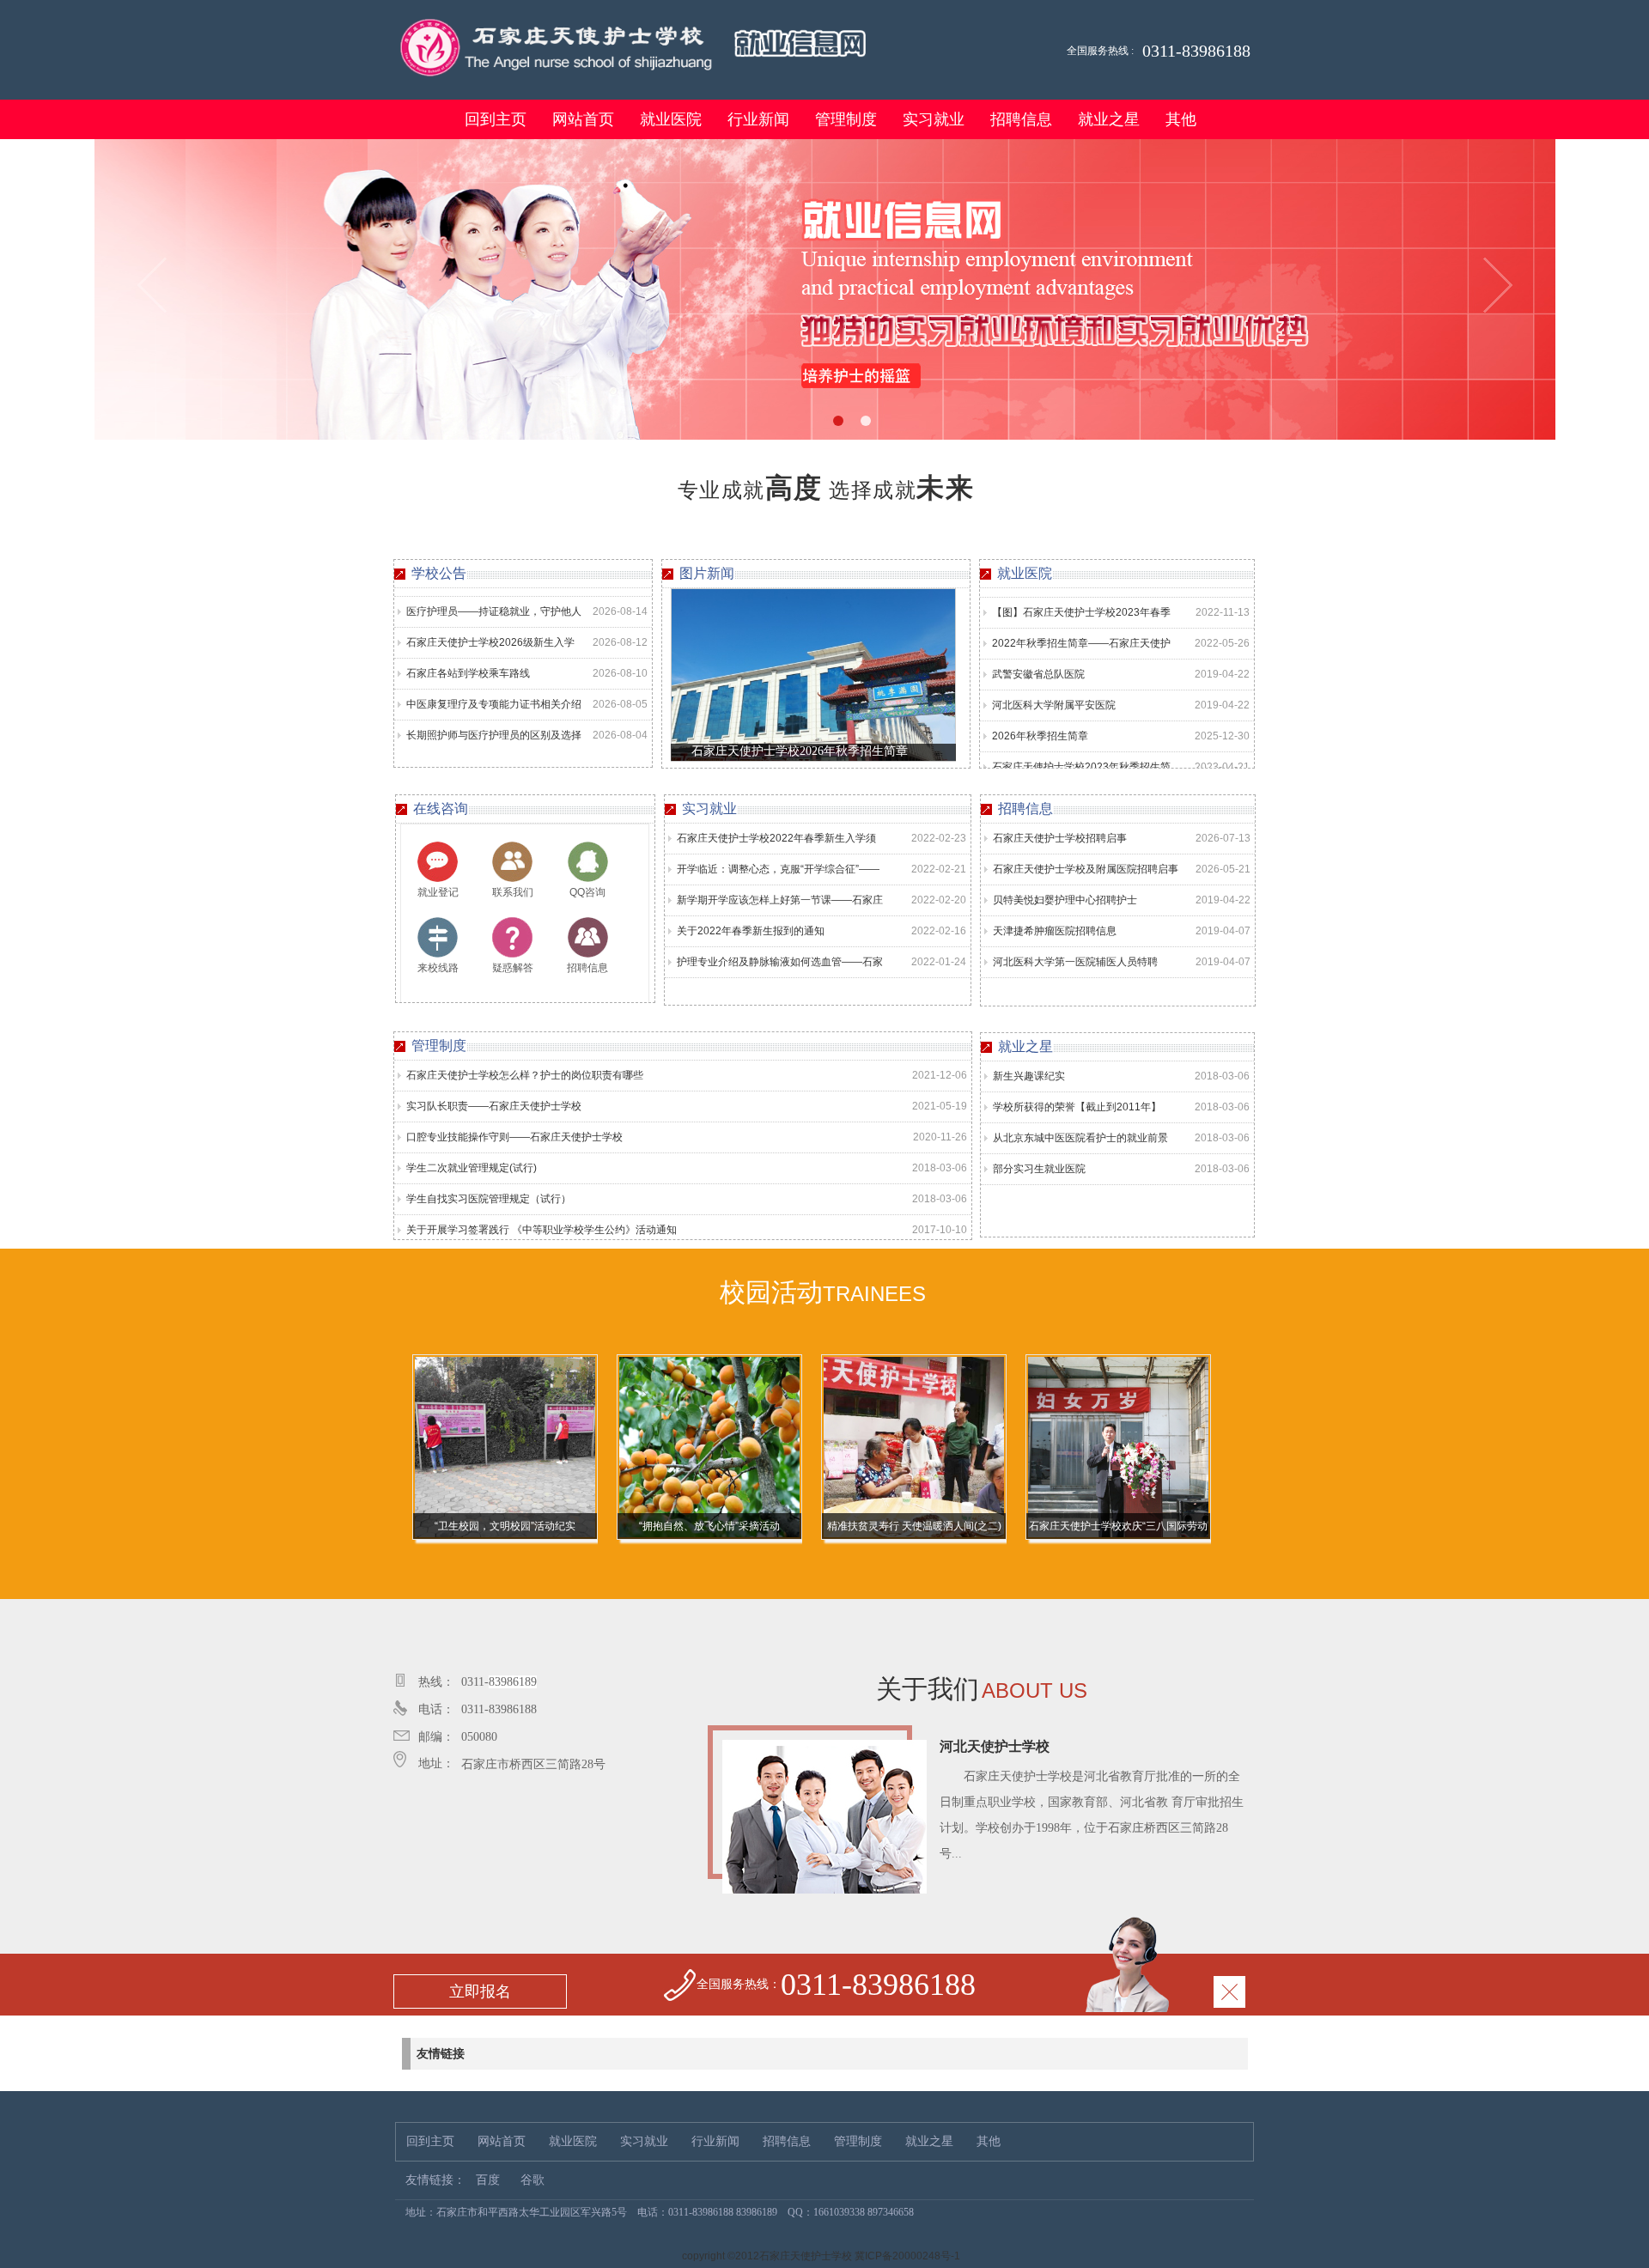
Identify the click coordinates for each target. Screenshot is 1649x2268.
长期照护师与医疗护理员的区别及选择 (494, 699)
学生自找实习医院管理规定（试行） (489, 1199)
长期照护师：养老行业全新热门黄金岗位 (494, 735)
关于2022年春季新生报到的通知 (751, 931)
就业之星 (1109, 119)
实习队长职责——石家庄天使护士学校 (494, 1106)
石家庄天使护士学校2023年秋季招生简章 (1081, 735)
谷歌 (532, 2180)
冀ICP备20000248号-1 (907, 2256)
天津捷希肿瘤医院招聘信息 (1055, 931)
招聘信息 (1021, 119)
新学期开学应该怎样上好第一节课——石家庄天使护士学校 (780, 905)
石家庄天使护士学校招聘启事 (1060, 838)
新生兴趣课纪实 (1029, 1076)
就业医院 (671, 119)
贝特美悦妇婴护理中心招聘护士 (1065, 900)
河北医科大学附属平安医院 (1054, 668)
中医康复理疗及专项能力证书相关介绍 (494, 668)
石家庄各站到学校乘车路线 (468, 637)
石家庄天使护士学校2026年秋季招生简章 (800, 751)
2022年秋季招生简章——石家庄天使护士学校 (1081, 611)
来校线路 (438, 968)
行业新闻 (758, 119)
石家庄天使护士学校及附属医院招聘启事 (1086, 869)
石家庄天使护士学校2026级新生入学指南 (490, 611)
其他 (1181, 119)
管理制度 (846, 119)
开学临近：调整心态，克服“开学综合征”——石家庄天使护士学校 (778, 874)
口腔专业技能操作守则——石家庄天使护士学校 (514, 1137)
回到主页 (496, 119)
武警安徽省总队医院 (1038, 637)
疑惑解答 (513, 968)
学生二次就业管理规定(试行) (472, 1168)
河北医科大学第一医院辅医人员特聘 (1075, 962)
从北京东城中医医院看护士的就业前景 (1080, 1138)
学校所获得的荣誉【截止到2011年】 (1077, 1107)
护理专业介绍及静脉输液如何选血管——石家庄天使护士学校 (780, 967)
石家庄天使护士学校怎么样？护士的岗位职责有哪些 (525, 1075)
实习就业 (934, 119)
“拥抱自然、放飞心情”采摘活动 (505, 1526)
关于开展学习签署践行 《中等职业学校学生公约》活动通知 (542, 1230)
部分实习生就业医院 (1039, 1169)
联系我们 (513, 892)
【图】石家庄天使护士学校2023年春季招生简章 (1081, 766)
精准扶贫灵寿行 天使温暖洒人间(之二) (710, 1526)
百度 (488, 2180)
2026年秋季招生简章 (1040, 699)
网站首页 (583, 119)
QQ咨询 (587, 892)
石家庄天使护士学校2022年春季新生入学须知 (776, 843)
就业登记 (438, 892)
